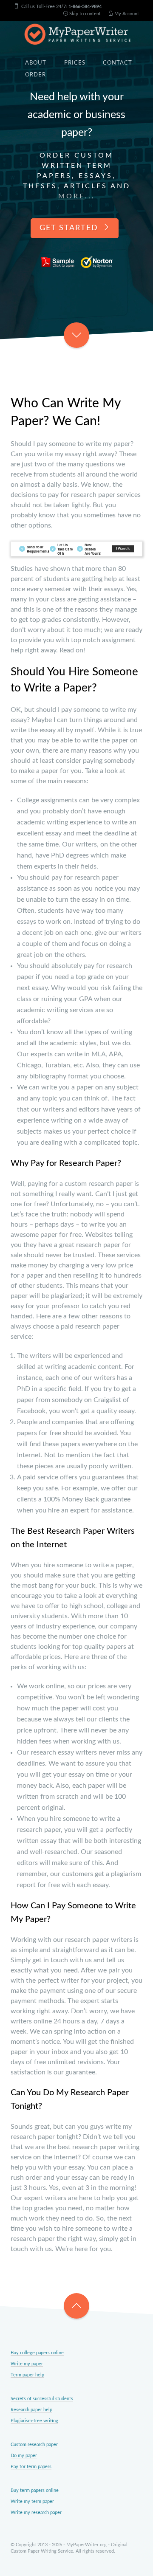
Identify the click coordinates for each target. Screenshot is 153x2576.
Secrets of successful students (42, 2399)
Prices (75, 63)
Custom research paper (34, 2445)
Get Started (70, 228)
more (72, 196)
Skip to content (84, 14)
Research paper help (31, 2410)
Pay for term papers (31, 2467)
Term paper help (27, 2375)
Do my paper (24, 2456)
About (36, 63)
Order (35, 75)
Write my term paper (32, 2501)
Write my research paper (36, 2513)
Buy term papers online (35, 2490)
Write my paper (27, 2364)
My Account (126, 14)
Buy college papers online (37, 2353)
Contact (118, 63)
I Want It (123, 549)
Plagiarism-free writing (34, 2421)
